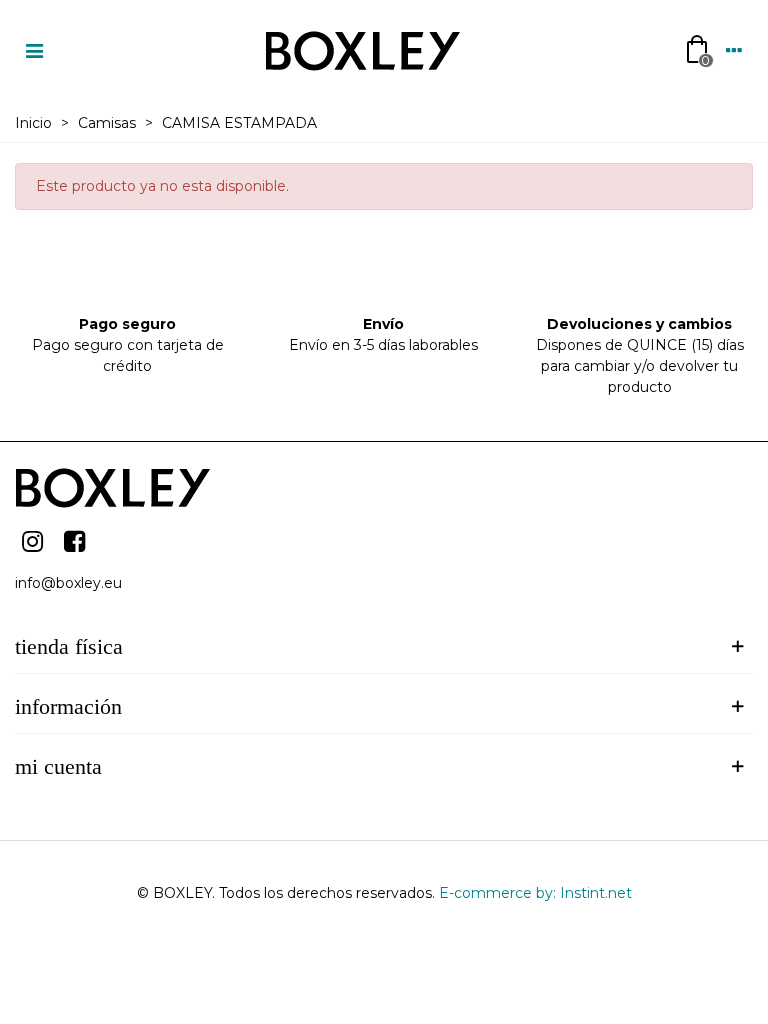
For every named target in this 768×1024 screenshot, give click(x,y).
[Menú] (34, 50)
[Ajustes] (734, 50)
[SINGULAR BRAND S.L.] (365, 50)
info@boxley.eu (68, 583)
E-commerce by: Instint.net (535, 893)
